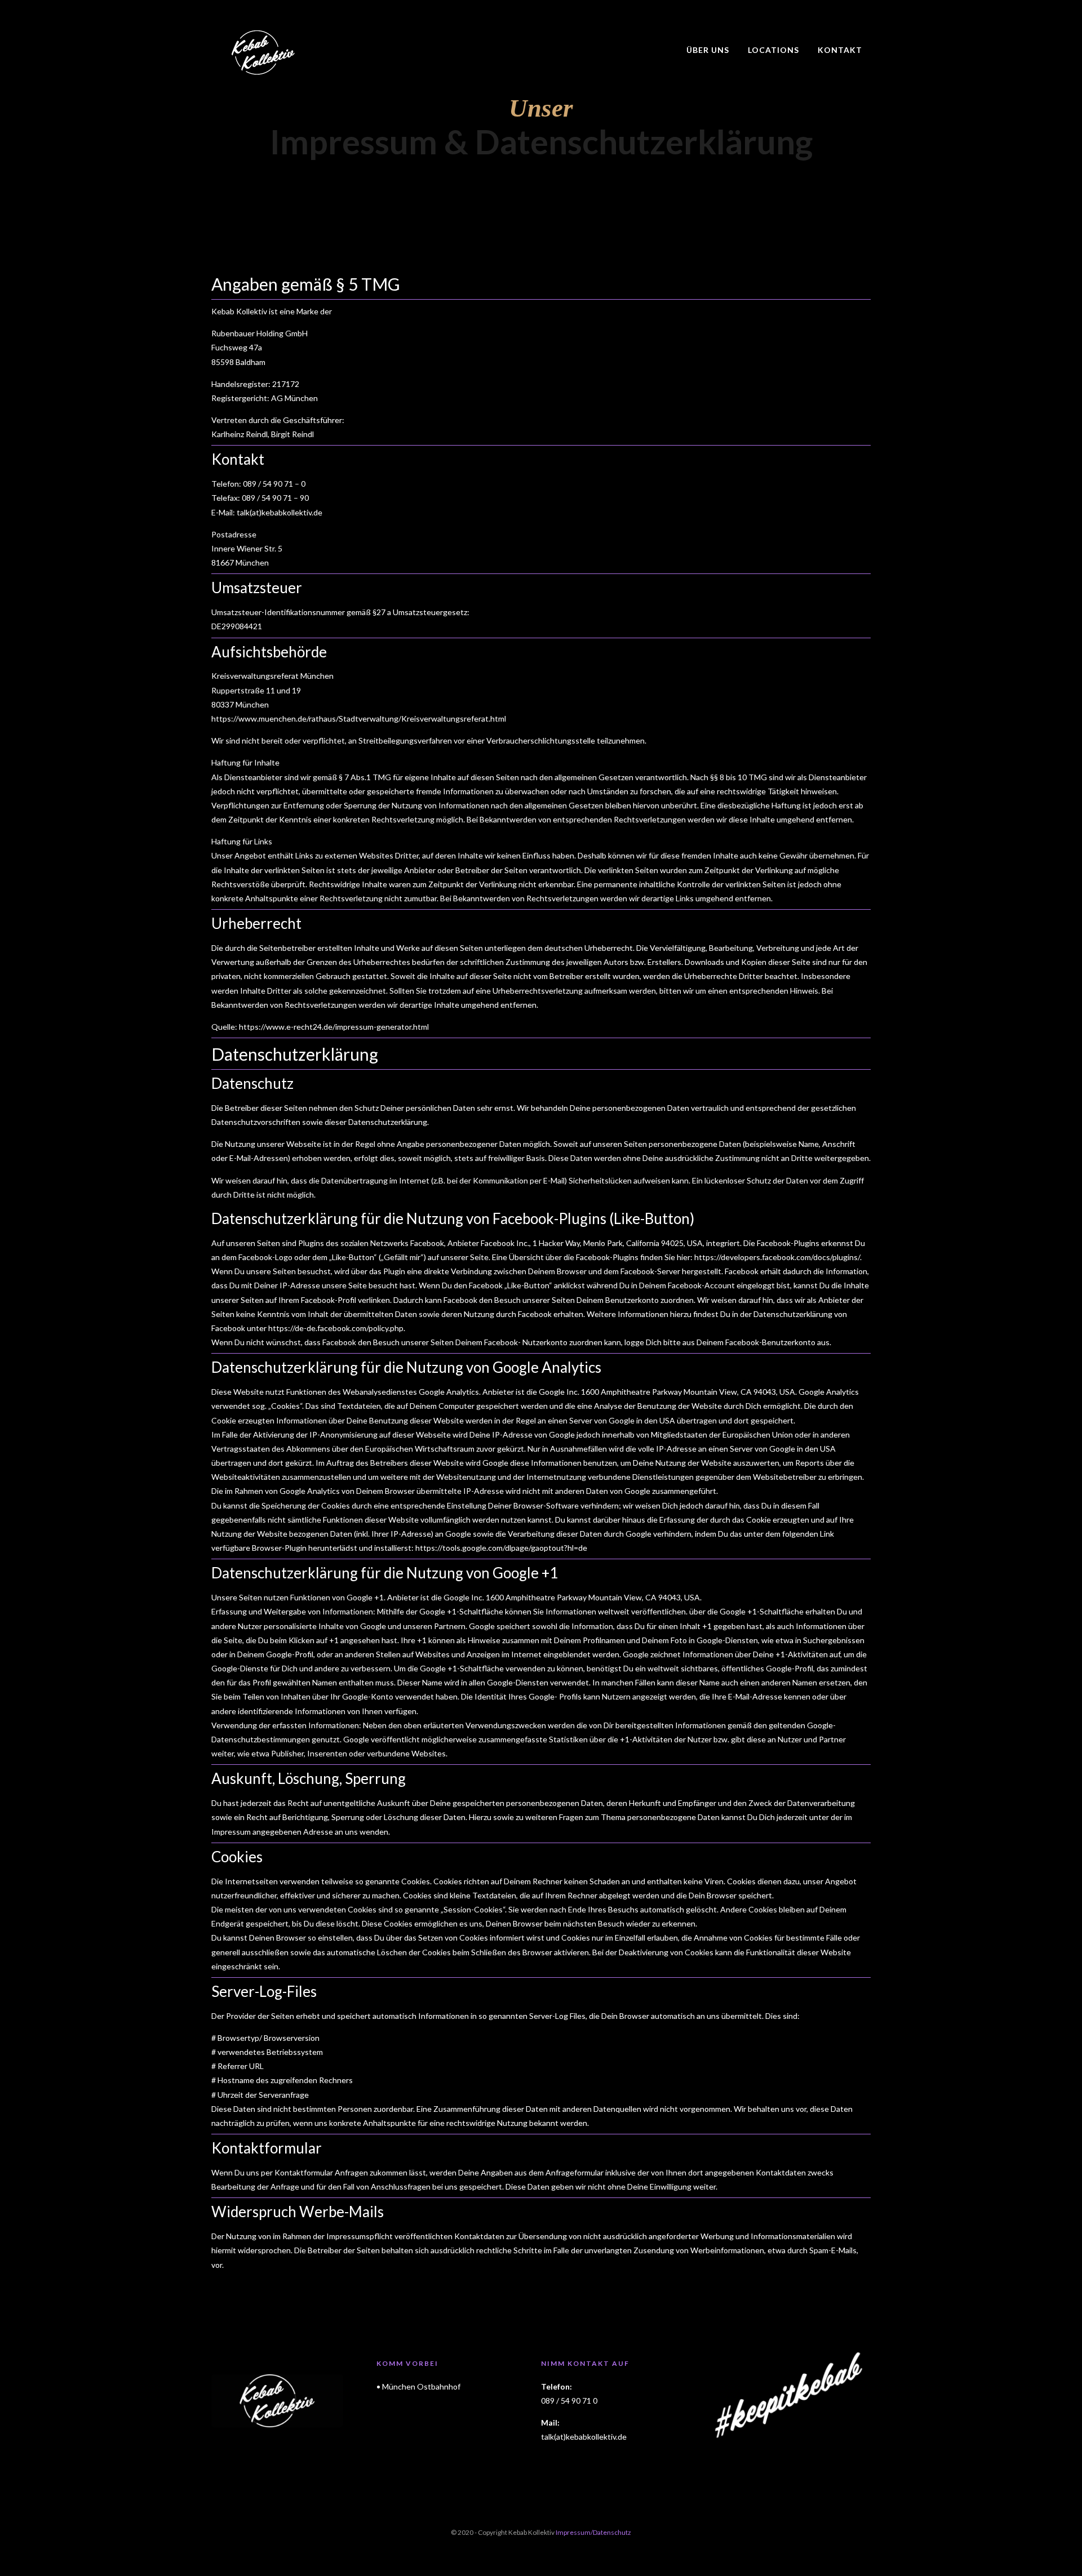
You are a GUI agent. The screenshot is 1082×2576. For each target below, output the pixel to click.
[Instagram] (867, 8)
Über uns (708, 50)
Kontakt (840, 50)
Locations (773, 50)
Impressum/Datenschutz (593, 2532)
